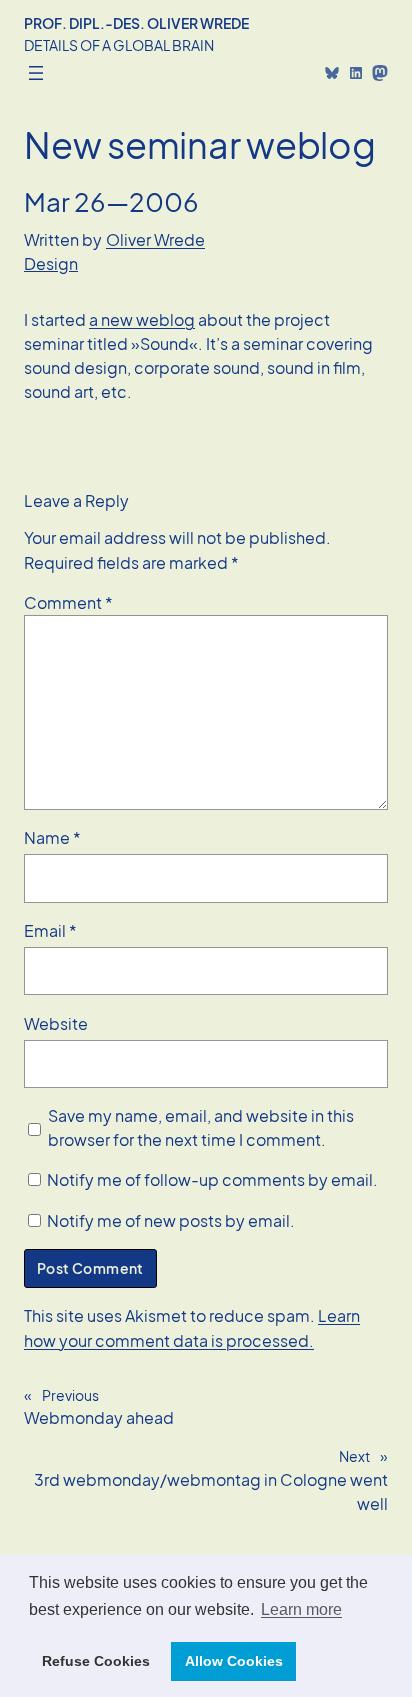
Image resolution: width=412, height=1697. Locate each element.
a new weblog (142, 319)
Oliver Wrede (155, 239)
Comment (68, 602)
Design (51, 263)
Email (50, 930)
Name (52, 837)
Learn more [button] (301, 1609)
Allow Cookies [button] (234, 1661)
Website (56, 1023)
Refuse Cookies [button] (96, 1661)
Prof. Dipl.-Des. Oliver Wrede (136, 23)
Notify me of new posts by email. (171, 1220)
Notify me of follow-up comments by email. (212, 1179)
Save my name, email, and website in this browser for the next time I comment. (201, 1127)
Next (354, 1456)
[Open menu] (36, 73)
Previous (70, 1395)
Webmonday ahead (99, 1417)
